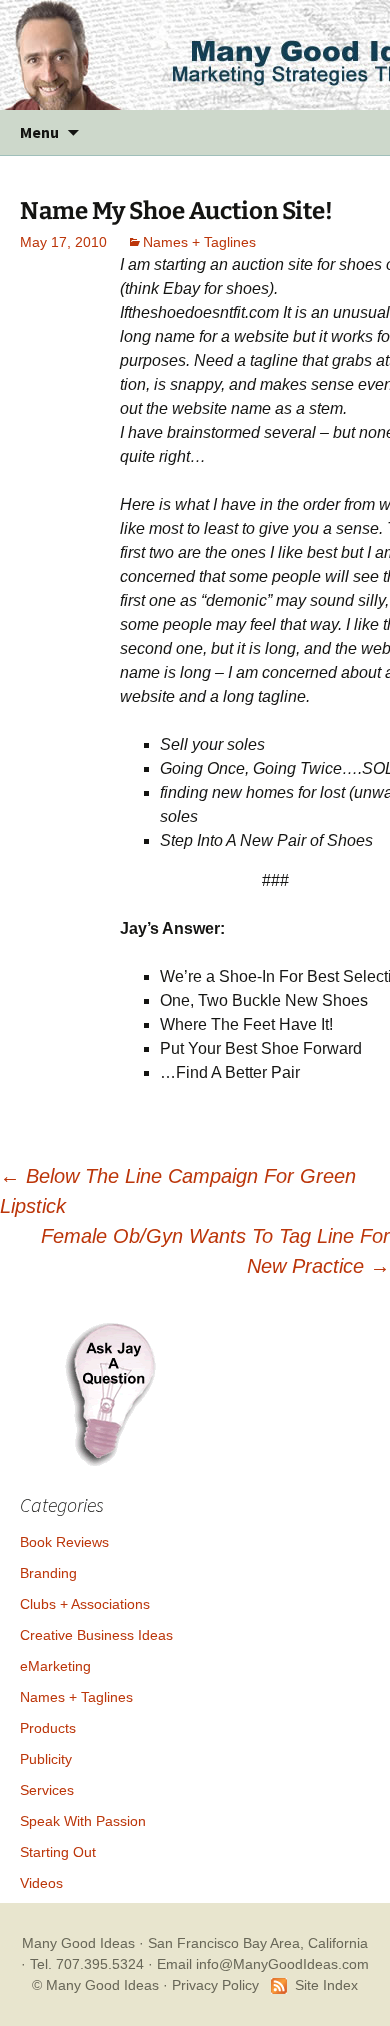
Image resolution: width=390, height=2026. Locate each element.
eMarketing (55, 1666)
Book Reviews (64, 1542)
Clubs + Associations (85, 1604)
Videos (41, 1883)
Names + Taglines (199, 242)
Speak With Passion (83, 1821)
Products (48, 1728)
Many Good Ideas (78, 1943)
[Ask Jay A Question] (110, 1391)
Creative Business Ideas (96, 1635)
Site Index (326, 1985)
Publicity (46, 1759)
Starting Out (58, 1852)
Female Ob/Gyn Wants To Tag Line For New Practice (215, 1251)
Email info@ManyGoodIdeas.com (263, 1964)
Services (47, 1790)
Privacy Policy (215, 1985)
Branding (48, 1573)
